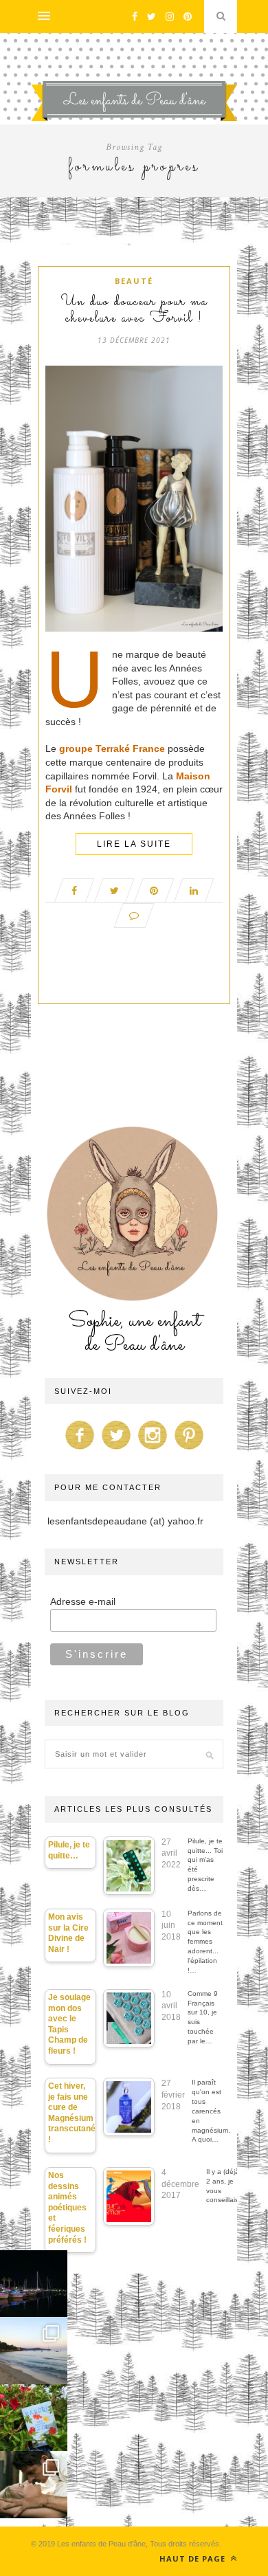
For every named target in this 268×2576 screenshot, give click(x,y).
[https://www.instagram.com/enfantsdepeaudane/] (153, 1450)
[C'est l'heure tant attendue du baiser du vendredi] (34, 2485)
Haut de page (194, 2558)
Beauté (134, 281)
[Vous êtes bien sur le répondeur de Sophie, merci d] (34, 2351)
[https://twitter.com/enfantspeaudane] (116, 1450)
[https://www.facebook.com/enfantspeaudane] (80, 1450)
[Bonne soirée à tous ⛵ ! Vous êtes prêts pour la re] (34, 2284)
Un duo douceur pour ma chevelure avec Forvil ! (134, 311)
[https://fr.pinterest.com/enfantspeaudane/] (189, 1450)
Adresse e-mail (83, 1601)
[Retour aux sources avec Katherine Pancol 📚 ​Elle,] (34, 2418)
